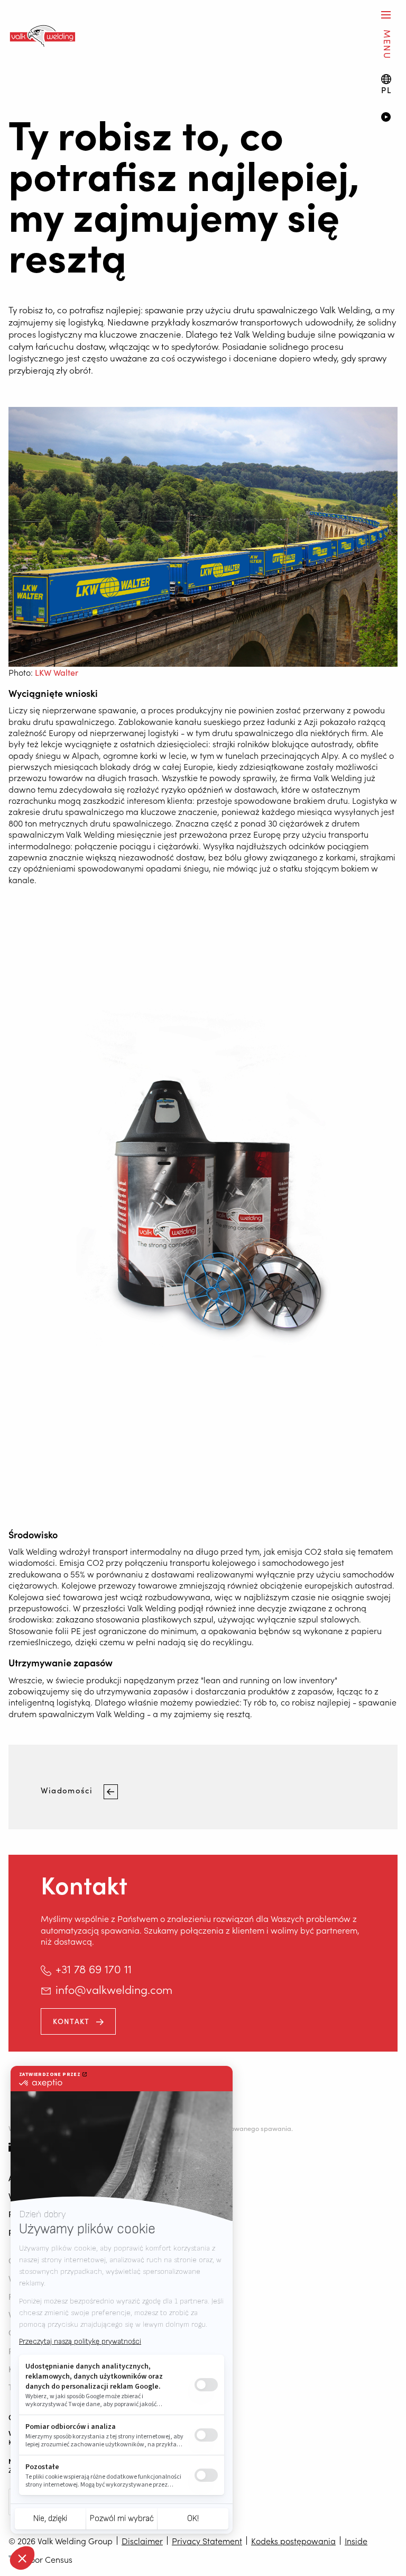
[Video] (389, 118)
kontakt (71, 2021)
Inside (356, 2541)
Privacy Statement (207, 2541)
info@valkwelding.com (114, 1989)
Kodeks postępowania (293, 2541)
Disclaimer (142, 2541)
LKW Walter (57, 672)
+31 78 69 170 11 (94, 1969)
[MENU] (386, 15)
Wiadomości (68, 1790)
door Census (49, 2559)
